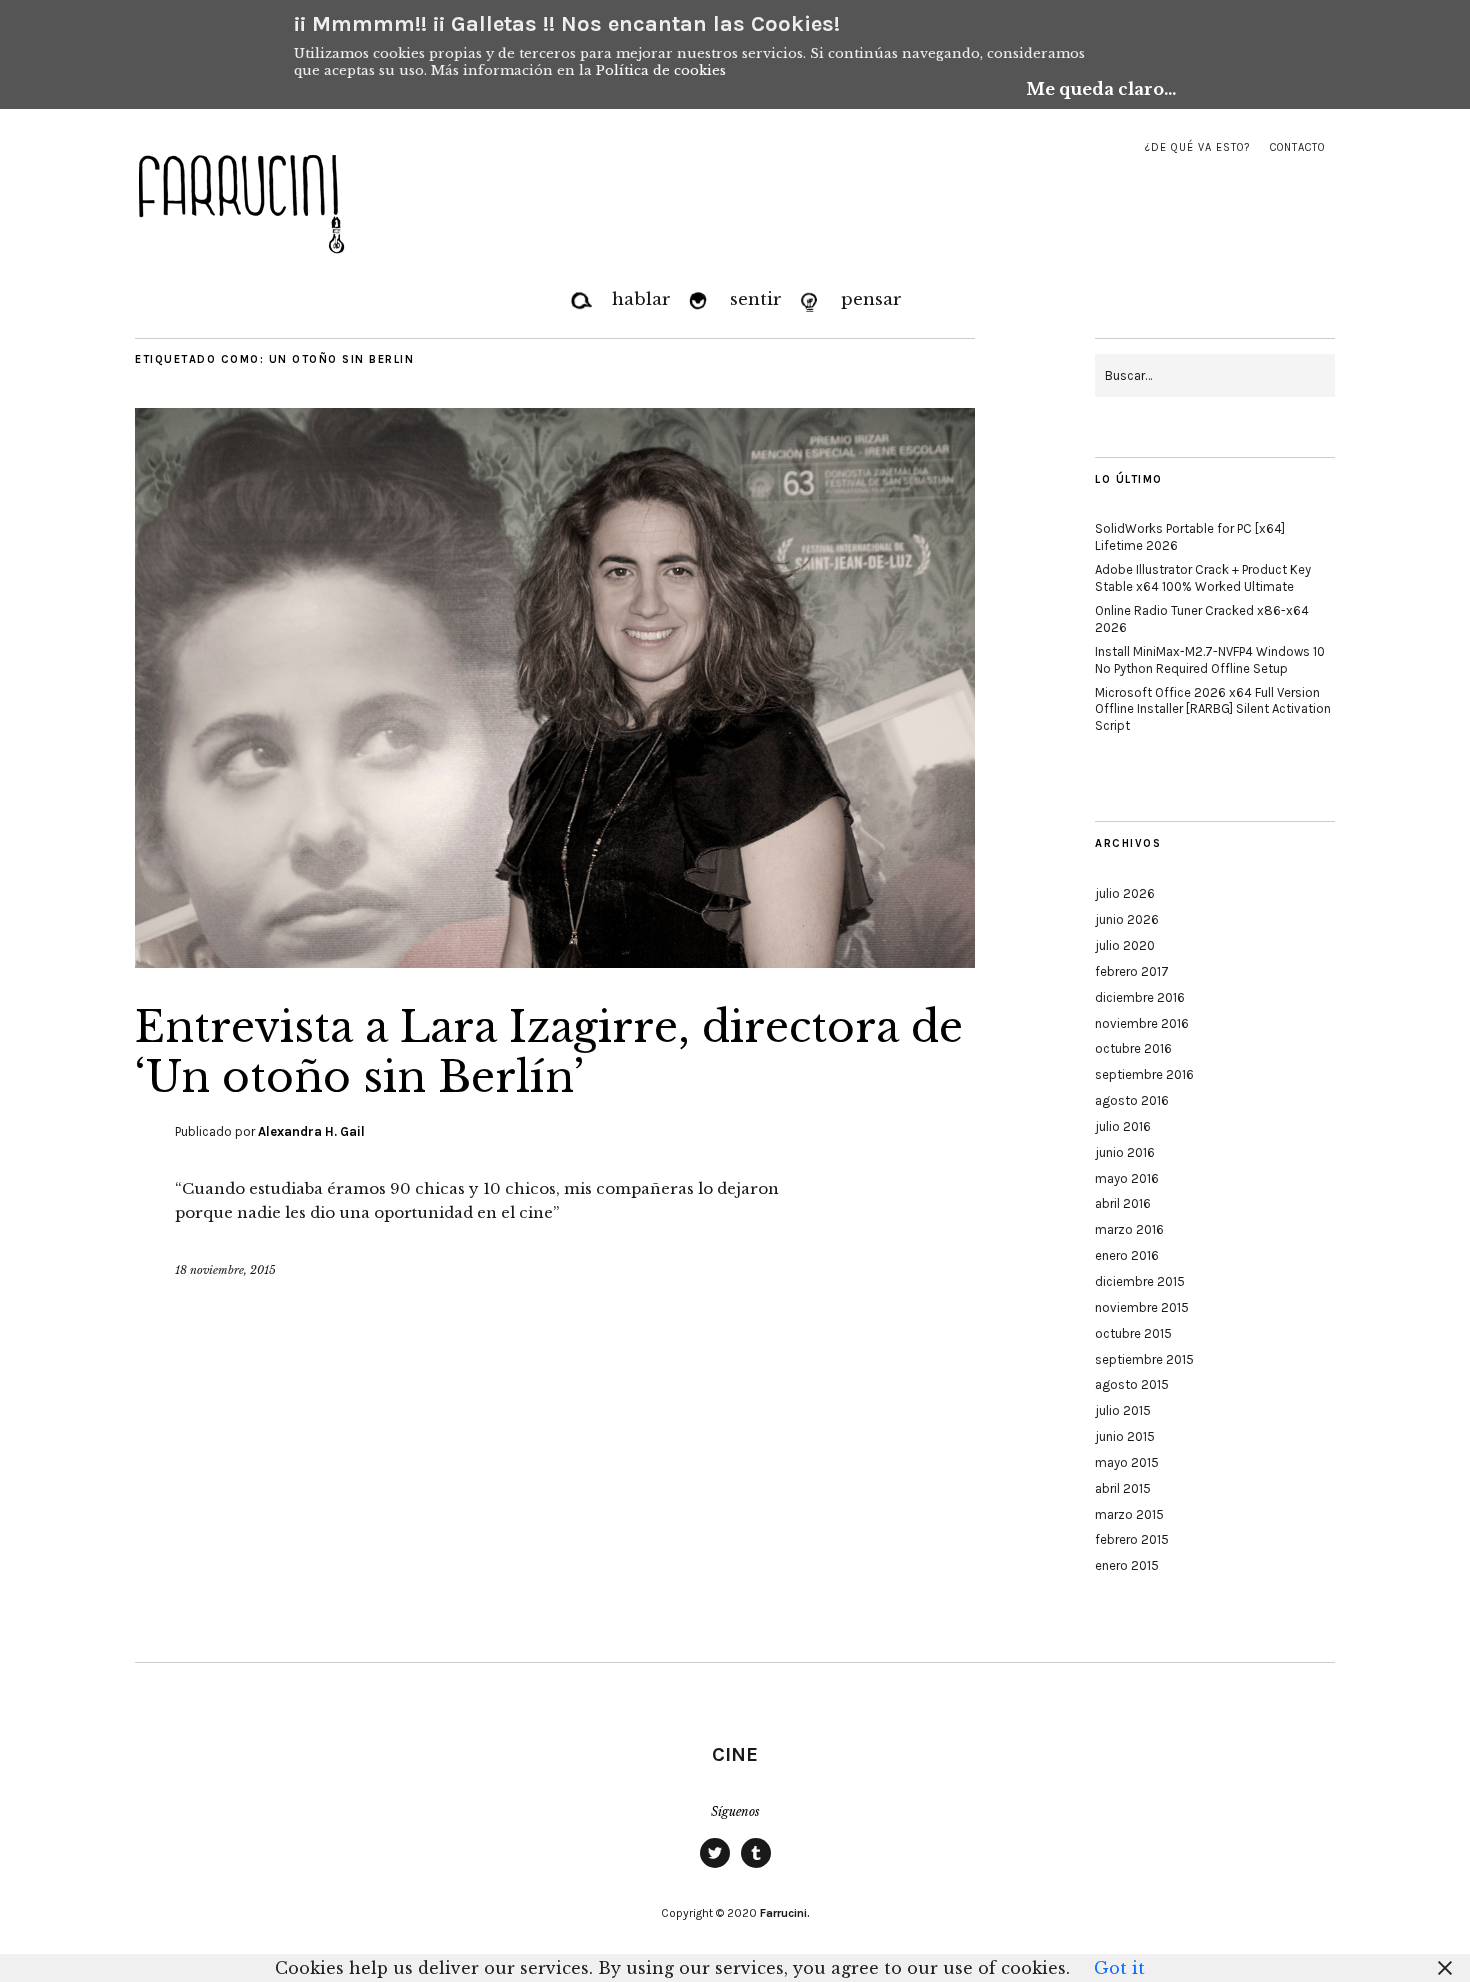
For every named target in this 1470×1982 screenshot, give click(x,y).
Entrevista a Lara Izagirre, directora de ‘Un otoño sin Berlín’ (549, 1052)
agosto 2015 (1132, 1384)
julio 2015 (1123, 1410)
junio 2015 (1125, 1436)
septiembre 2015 (1144, 1359)
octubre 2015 (1133, 1333)
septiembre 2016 (1144, 1074)
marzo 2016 (1129, 1229)
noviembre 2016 (1142, 1023)
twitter (715, 1867)
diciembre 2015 (1140, 1281)
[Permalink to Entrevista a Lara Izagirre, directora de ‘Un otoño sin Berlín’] (555, 962)
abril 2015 (1123, 1488)
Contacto (1297, 147)
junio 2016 (1125, 1152)
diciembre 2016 (1140, 997)
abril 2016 (1123, 1203)
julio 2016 (1123, 1126)
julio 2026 (1125, 893)
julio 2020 (1125, 945)
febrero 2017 (1132, 971)
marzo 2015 (1129, 1514)
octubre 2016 (1133, 1048)
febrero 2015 (1132, 1539)
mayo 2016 (1127, 1178)
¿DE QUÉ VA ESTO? (1197, 147)
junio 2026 (1127, 919)
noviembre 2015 (1142, 1307)
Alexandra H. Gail (311, 1131)
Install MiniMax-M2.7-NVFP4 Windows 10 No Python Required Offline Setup (1210, 660)
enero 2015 (1127, 1565)
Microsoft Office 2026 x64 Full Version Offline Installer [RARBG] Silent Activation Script (1213, 709)
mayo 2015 (1127, 1462)
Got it (1119, 1968)
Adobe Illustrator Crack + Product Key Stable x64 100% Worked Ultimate (1203, 578)
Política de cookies (661, 70)
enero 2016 (1127, 1255)
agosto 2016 (1132, 1100)
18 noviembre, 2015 (225, 1270)
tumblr (756, 1867)
